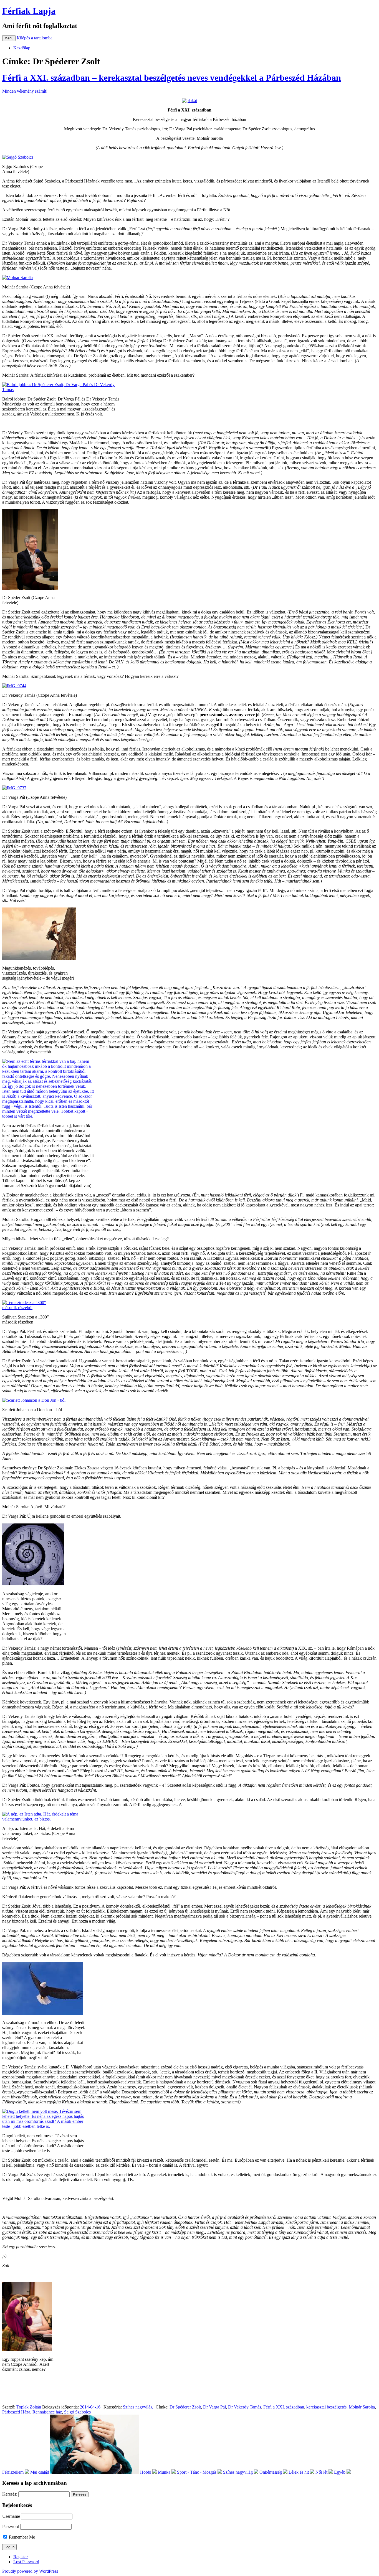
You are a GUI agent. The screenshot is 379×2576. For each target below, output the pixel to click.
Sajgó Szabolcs (77, 2412)
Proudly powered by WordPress (30, 2571)
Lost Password (26, 2562)
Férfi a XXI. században (284, 2407)
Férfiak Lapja (29, 11)
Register (21, 2557)
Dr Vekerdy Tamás (245, 2407)
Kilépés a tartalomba (35, 38)
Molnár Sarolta (362, 2407)
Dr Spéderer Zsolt (185, 2407)
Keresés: (10, 2494)
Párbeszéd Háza (16, 2412)
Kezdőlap (22, 48)
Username (11, 2516)
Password (11, 2526)
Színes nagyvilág (138, 2407)
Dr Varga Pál (214, 2407)
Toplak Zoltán (29, 2407)
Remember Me (21, 2537)
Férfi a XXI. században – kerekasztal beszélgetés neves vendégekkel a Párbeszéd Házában (172, 78)
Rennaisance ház (47, 2412)
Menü (9, 38)
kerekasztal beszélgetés (326, 2407)
